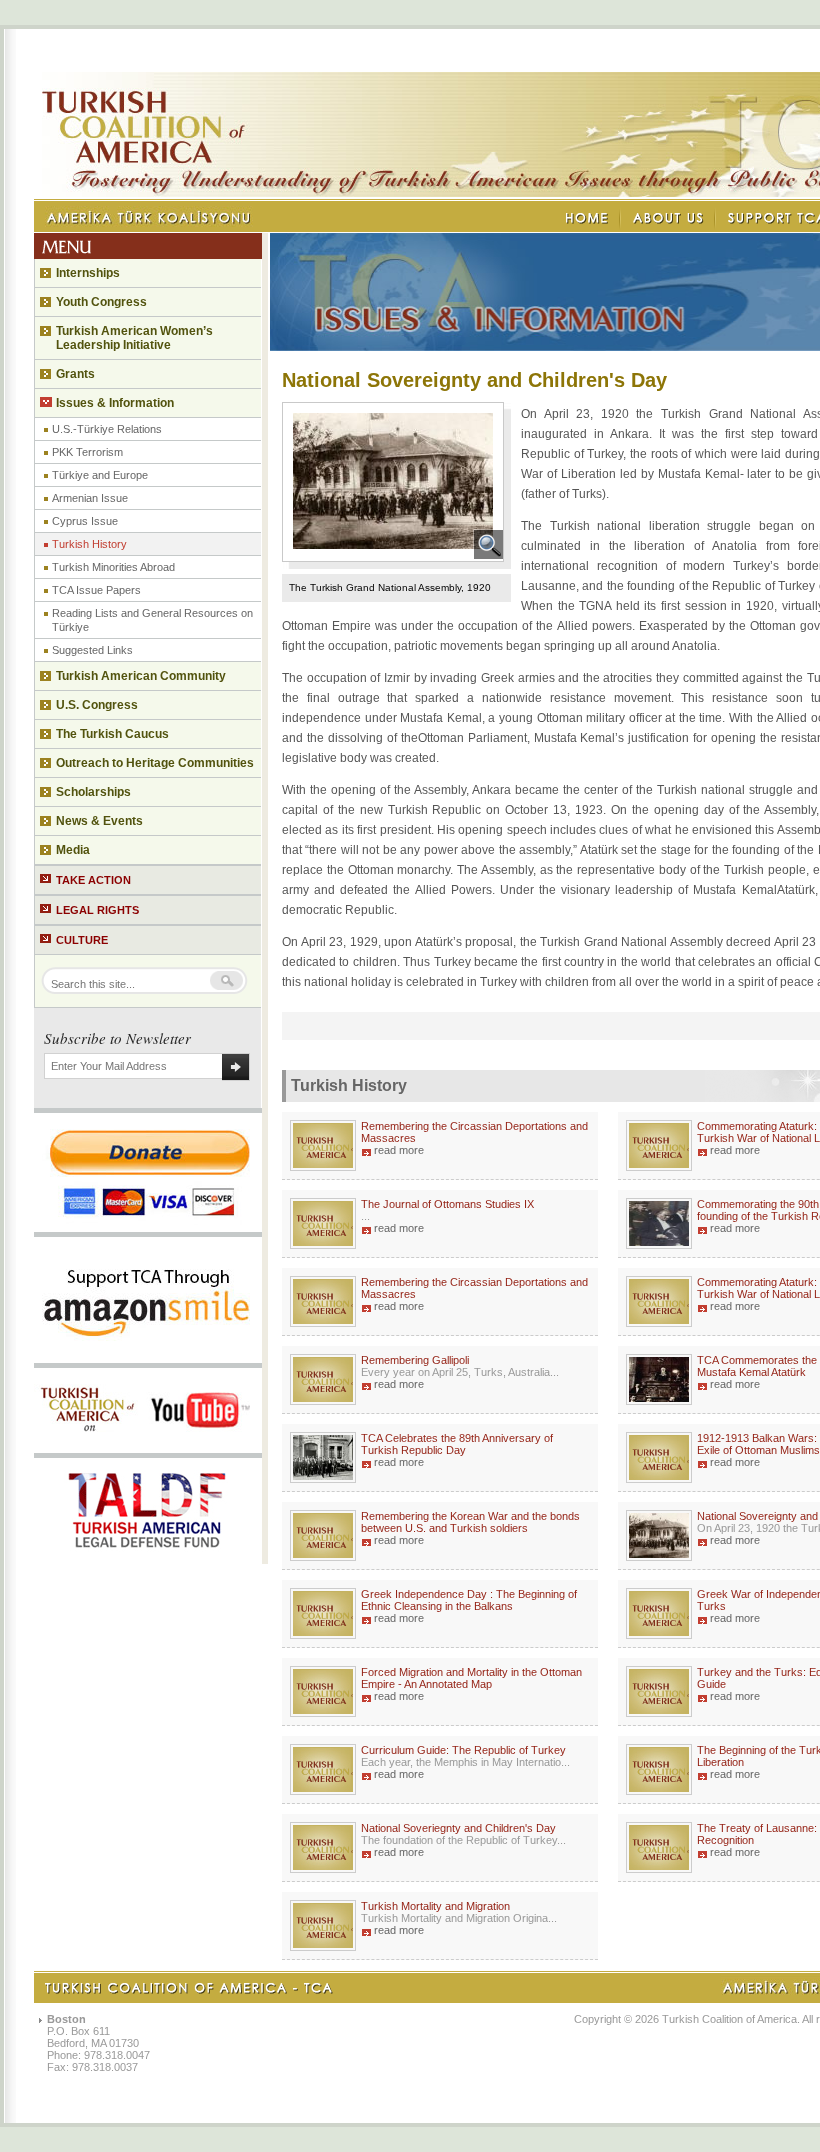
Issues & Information (115, 403)
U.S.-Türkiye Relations (107, 429)
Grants (75, 374)
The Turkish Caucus (112, 734)
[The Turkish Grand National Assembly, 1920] (488, 555)
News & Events (99, 821)
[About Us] (668, 218)
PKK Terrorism (87, 452)
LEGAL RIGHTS (97, 910)
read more (399, 1150)
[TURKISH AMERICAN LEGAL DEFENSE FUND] (148, 1558)
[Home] (588, 218)
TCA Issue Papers (96, 590)
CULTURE (82, 940)
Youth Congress (101, 302)
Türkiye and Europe (100, 475)
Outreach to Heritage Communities (155, 763)
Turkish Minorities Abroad (113, 567)
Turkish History (89, 544)
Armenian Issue (90, 498)
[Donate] (148, 1226)
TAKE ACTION (93, 880)
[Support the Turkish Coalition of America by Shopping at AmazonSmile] (148, 1357)
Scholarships (93, 792)
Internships (88, 273)
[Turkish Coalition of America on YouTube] (147, 1447)
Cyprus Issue (85, 521)
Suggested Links (92, 650)
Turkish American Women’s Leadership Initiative (134, 338)
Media (73, 850)
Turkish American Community (141, 676)
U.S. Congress (97, 705)
